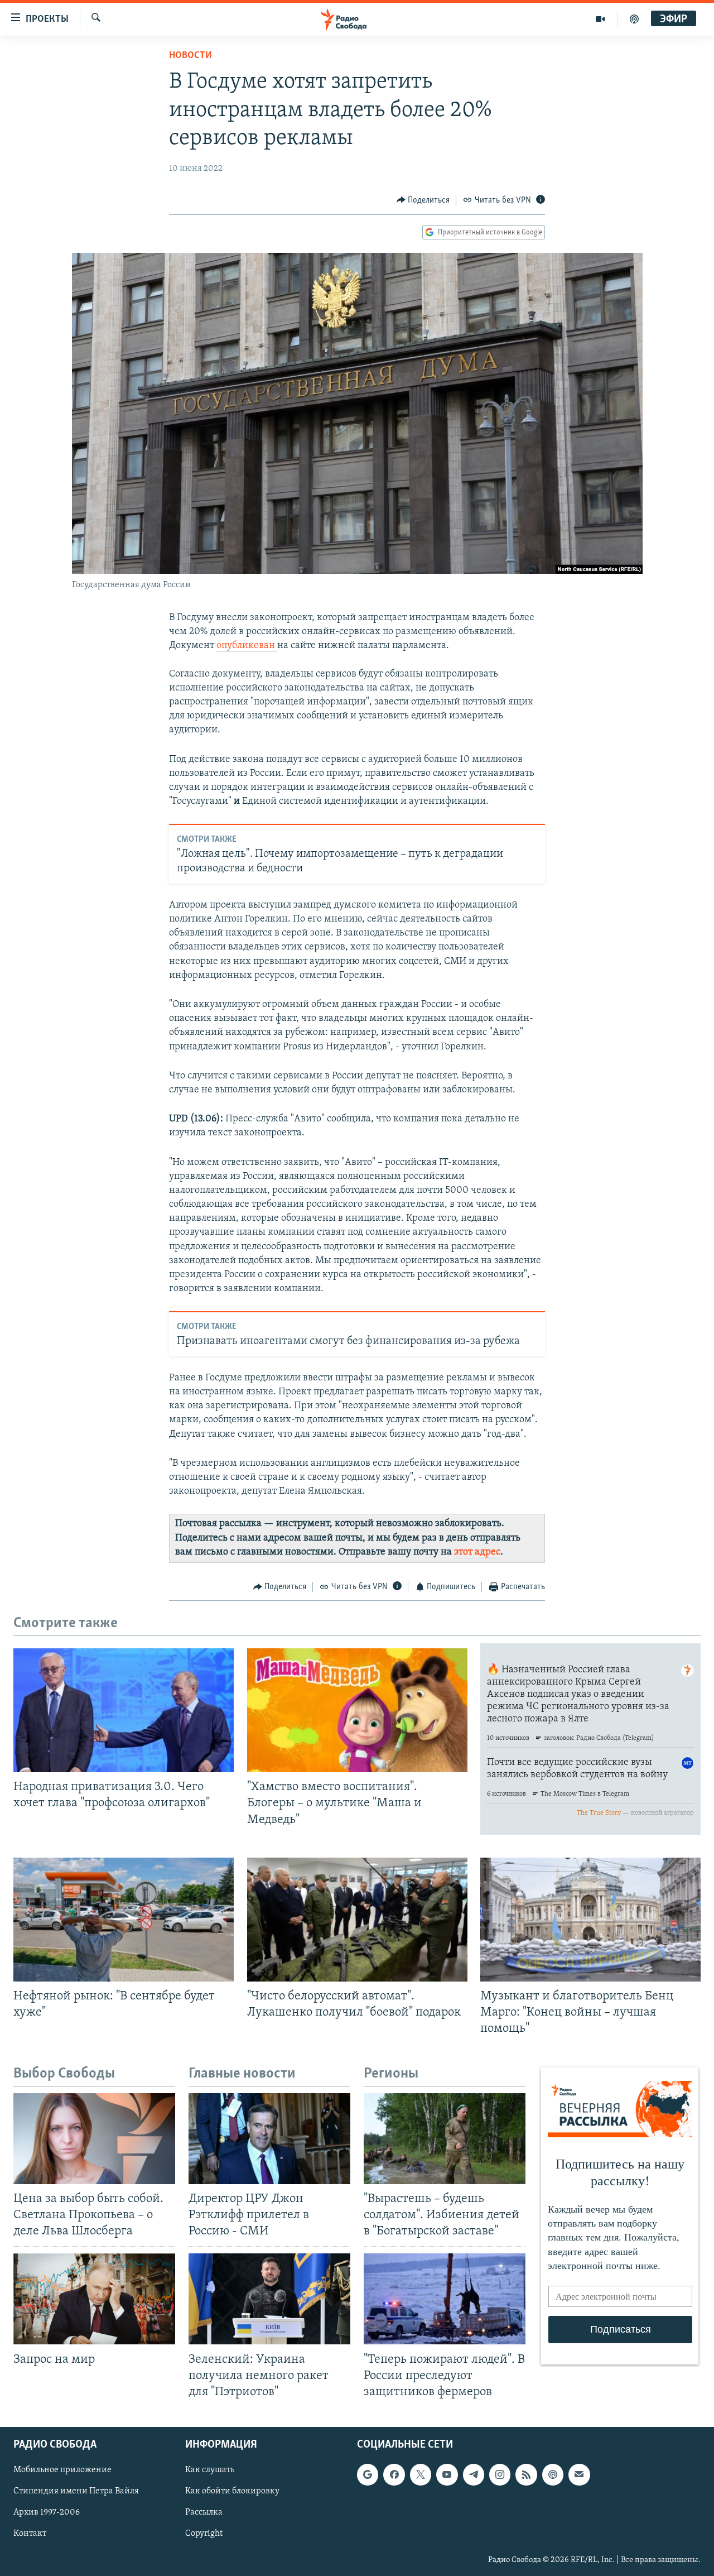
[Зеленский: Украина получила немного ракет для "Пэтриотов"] (269, 2299)
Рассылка (204, 2512)
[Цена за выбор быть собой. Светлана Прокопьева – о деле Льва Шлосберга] (94, 2139)
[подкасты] (634, 19)
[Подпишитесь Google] (368, 2474)
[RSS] (526, 2474)
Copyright (204, 2534)
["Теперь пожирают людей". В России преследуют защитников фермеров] (445, 2299)
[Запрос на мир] (94, 2299)
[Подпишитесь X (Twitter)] (421, 2474)
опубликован (247, 646)
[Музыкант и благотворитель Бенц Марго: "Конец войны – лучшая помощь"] (590, 1920)
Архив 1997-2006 (47, 2512)
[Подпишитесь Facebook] (394, 2474)
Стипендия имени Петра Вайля (76, 2491)
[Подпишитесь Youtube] (447, 2474)
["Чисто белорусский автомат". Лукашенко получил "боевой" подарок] (357, 1920)
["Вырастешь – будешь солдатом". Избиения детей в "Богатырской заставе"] (445, 2139)
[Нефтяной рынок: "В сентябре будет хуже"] (124, 1920)
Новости (190, 56)
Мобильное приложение (62, 2470)
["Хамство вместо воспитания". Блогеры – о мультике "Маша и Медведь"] (357, 1710)
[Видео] (600, 19)
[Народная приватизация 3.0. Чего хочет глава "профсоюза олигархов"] (124, 1710)
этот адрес (477, 1552)
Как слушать (210, 2470)
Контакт (30, 2534)
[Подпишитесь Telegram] (474, 2474)
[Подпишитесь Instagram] (500, 2474)
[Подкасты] (553, 2474)
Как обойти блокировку (232, 2491)
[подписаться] (579, 2474)
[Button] (423, 200)
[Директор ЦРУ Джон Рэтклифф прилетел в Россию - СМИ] (269, 2139)
